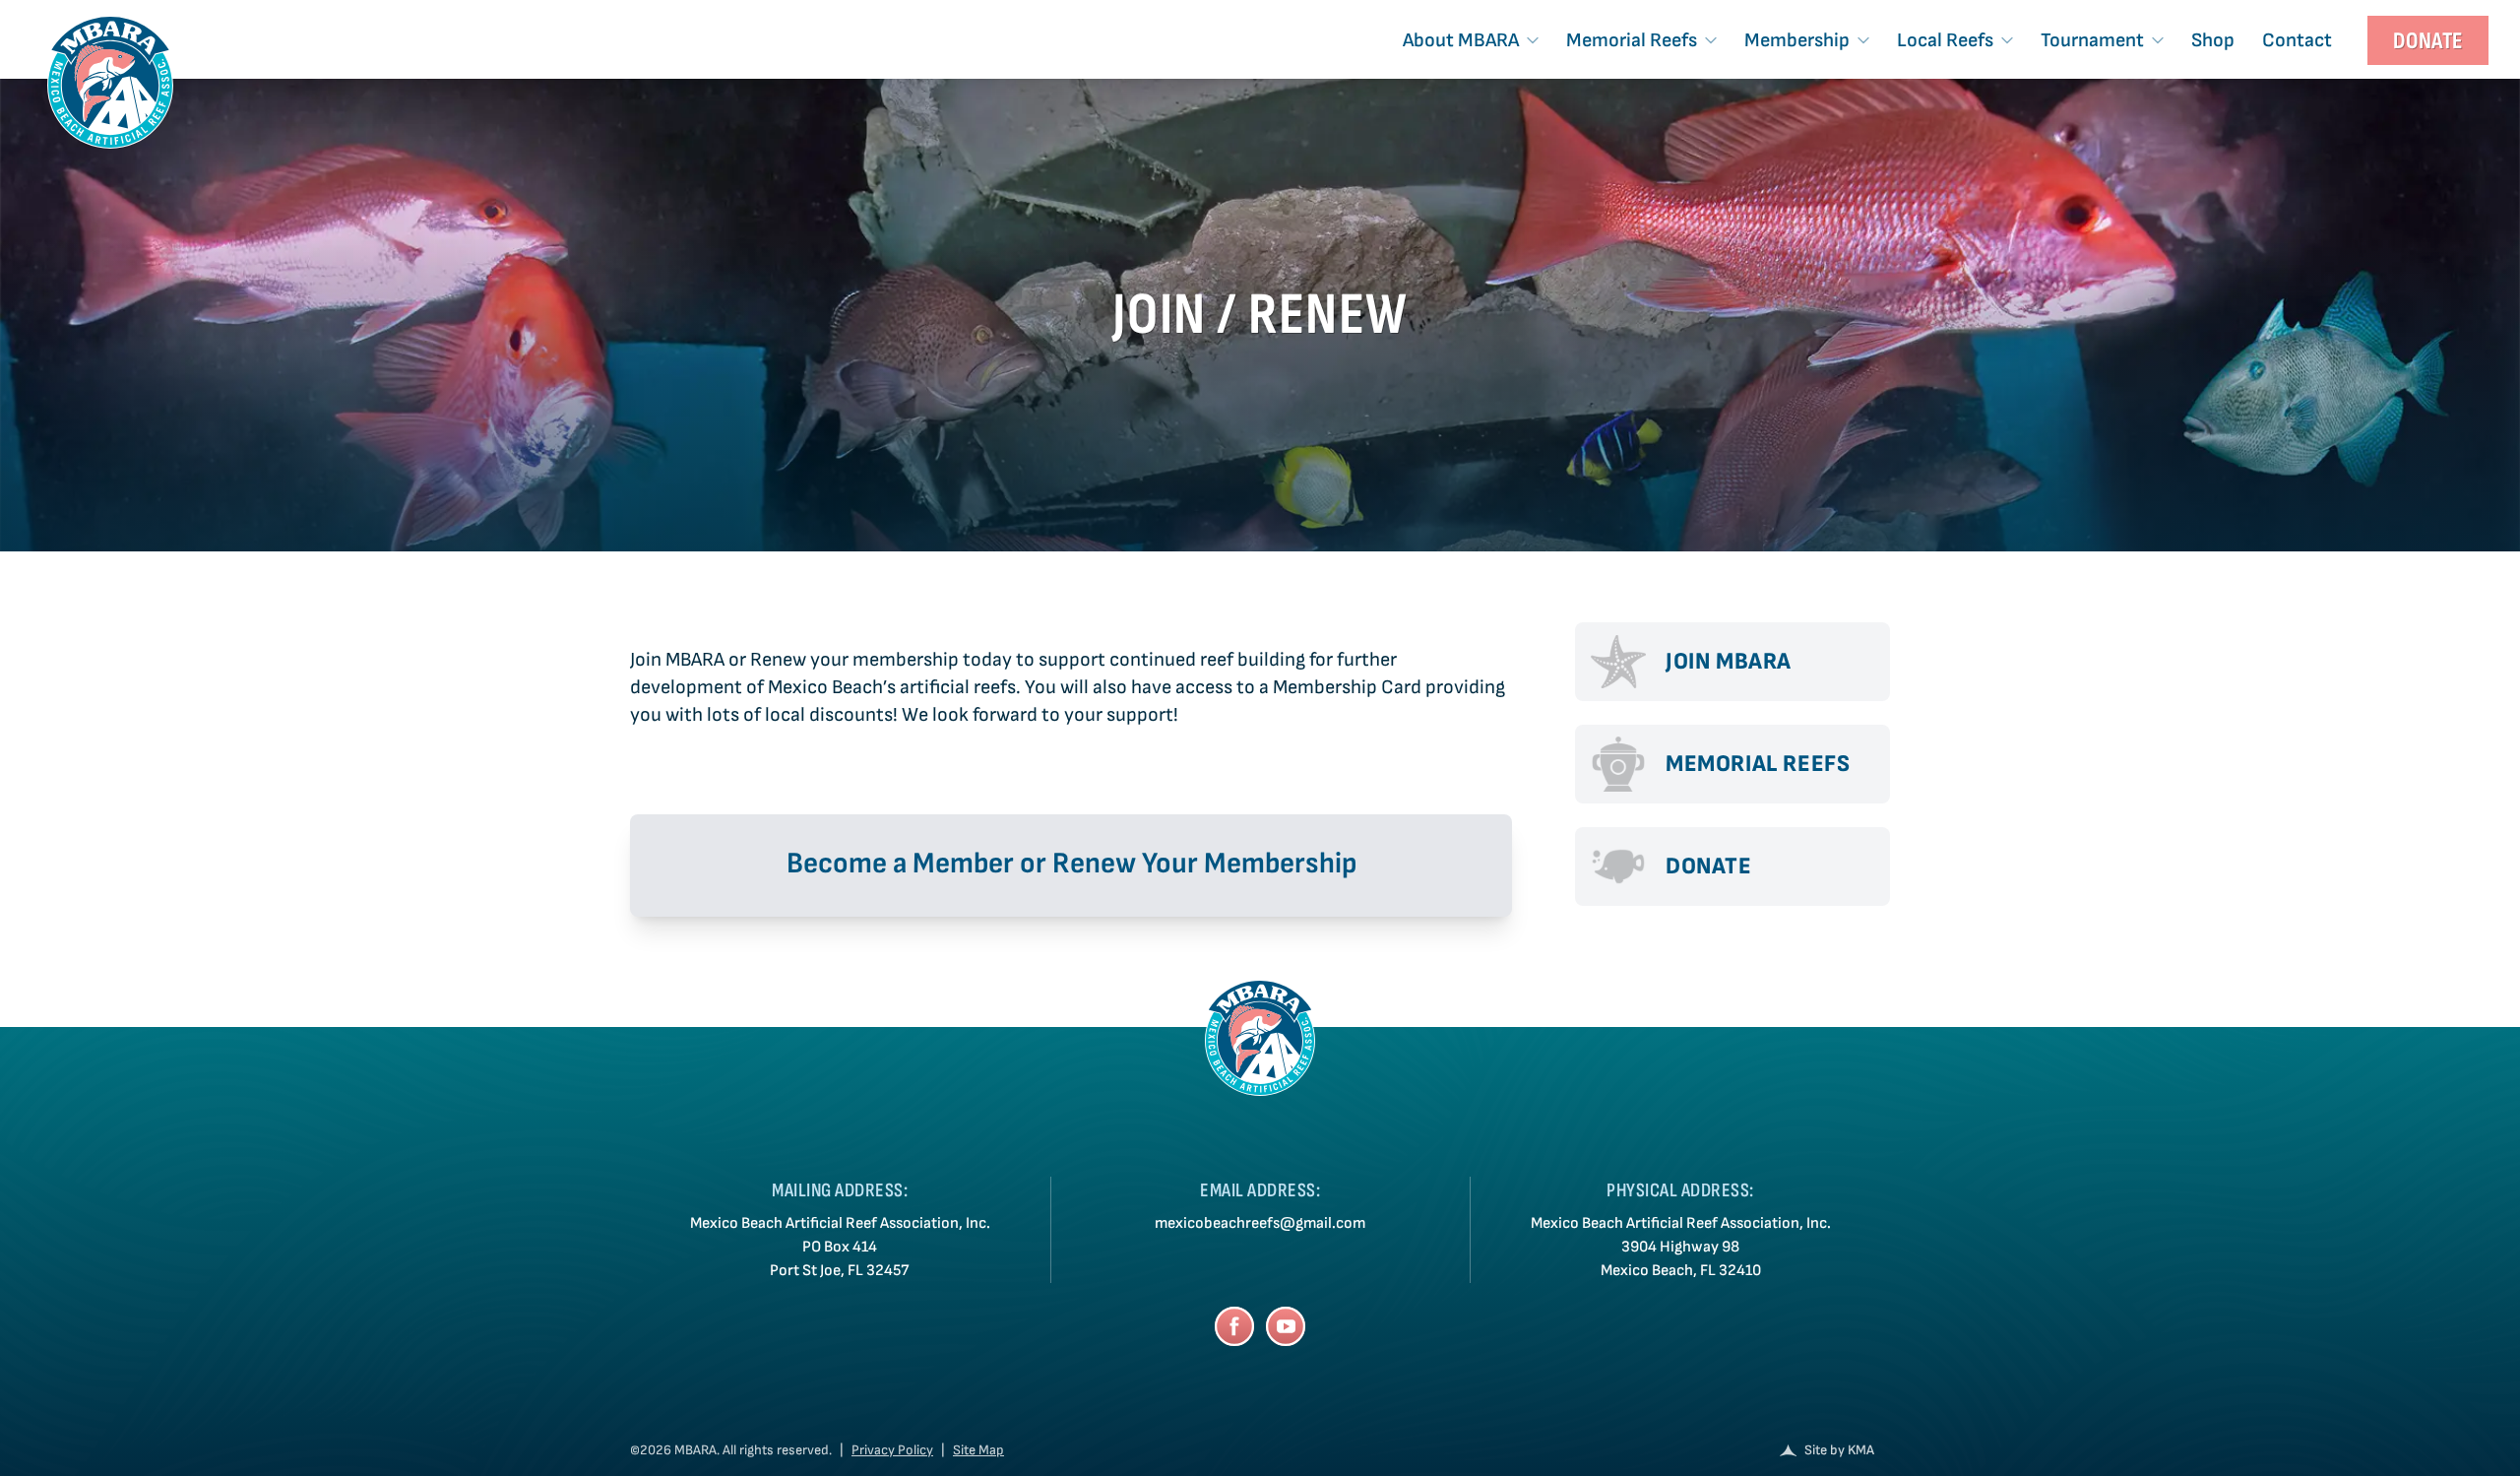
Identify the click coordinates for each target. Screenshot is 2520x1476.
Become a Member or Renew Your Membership (1071, 864)
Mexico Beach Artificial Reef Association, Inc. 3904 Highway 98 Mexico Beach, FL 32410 (1681, 1247)
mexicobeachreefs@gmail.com (1260, 1223)
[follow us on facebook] (1234, 1326)
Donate (2428, 41)
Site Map (978, 1450)
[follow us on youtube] (1286, 1326)
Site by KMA (1839, 1450)
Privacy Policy (892, 1450)
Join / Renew (1260, 315)
